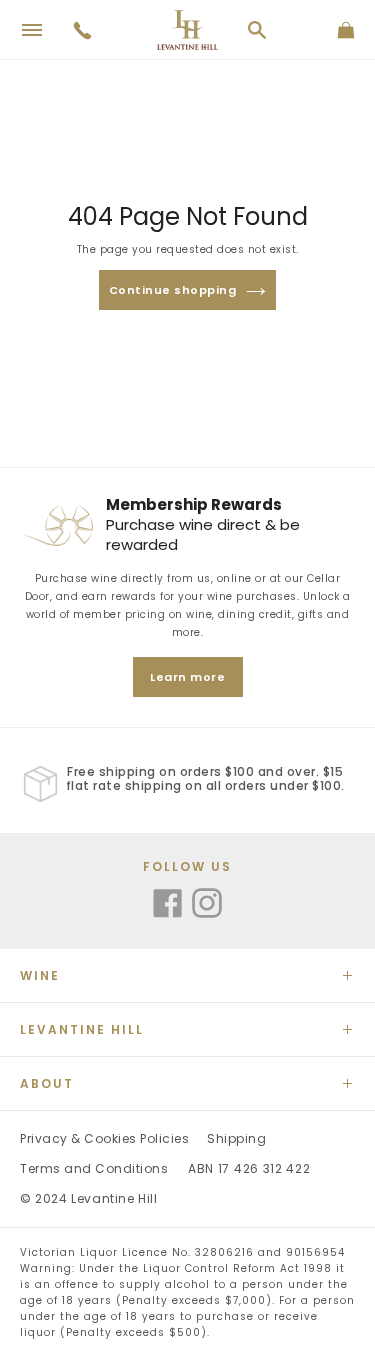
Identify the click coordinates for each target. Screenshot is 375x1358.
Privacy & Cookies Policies (104, 1138)
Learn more (187, 677)
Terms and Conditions (94, 1168)
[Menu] (32, 30)
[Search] (257, 30)
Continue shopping (173, 290)
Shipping (236, 1138)
